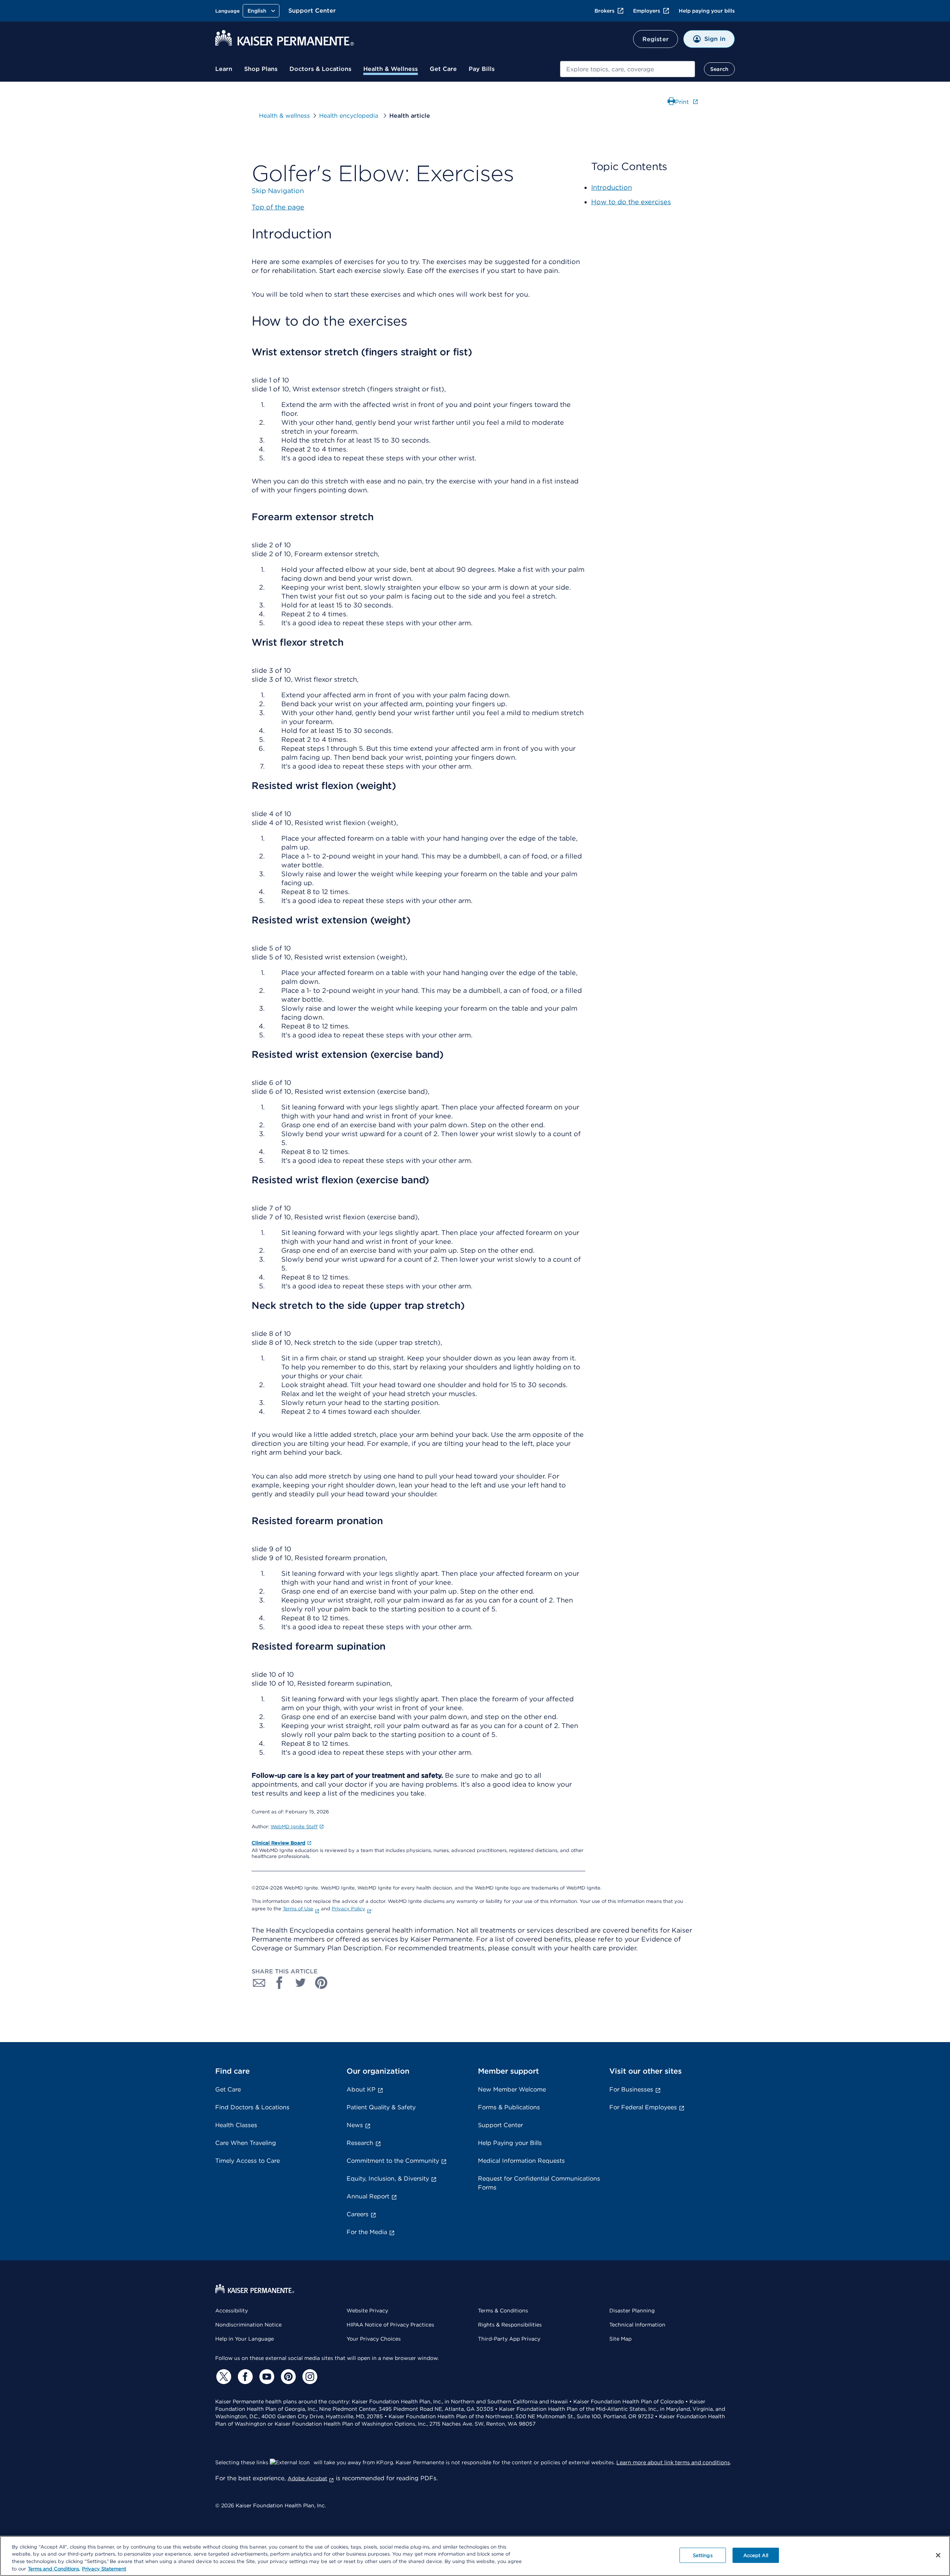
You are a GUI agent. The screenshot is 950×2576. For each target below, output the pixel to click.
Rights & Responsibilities (510, 2325)
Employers (647, 11)
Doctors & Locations (320, 69)
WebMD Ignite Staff (294, 1827)
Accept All (756, 2555)
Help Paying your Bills (510, 2143)
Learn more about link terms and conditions (673, 2462)
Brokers (605, 11)
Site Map (620, 2339)
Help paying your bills (707, 11)
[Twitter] (223, 2377)
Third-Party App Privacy (509, 2339)
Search (719, 69)
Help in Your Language (245, 2339)
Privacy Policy (348, 1909)
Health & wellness (284, 116)
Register (656, 39)
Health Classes (236, 2125)
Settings (703, 2555)
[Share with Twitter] (301, 1983)
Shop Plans (261, 69)
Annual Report (368, 2196)
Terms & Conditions (503, 2311)
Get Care (443, 69)
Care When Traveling (246, 2143)
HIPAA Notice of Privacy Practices (390, 2325)
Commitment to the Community (393, 2161)
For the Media (367, 2232)
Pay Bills (482, 69)
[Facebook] (244, 2377)
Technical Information (637, 2325)
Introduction (612, 187)
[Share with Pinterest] (321, 1983)
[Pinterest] (287, 2377)
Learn (224, 69)
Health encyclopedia (350, 116)
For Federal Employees (643, 2107)
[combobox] (628, 69)
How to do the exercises (631, 202)
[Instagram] (309, 2377)
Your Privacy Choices (374, 2339)
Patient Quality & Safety (381, 2107)
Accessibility (232, 2311)
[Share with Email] (259, 1983)
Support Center (312, 11)
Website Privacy (367, 2311)
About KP (361, 2089)
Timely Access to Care (248, 2161)
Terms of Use (298, 1909)
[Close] (938, 2555)
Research (360, 2143)
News (355, 2125)
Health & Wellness (391, 69)
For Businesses (631, 2089)
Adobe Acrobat (307, 2478)
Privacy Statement (104, 2568)
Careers (358, 2214)
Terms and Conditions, (54, 2568)
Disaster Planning (632, 2311)
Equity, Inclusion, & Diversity (388, 2179)
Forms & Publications (509, 2107)
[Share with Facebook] (280, 1983)
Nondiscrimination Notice (248, 2325)
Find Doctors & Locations (252, 2107)
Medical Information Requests (521, 2161)
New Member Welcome (512, 2089)
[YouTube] (266, 2377)
